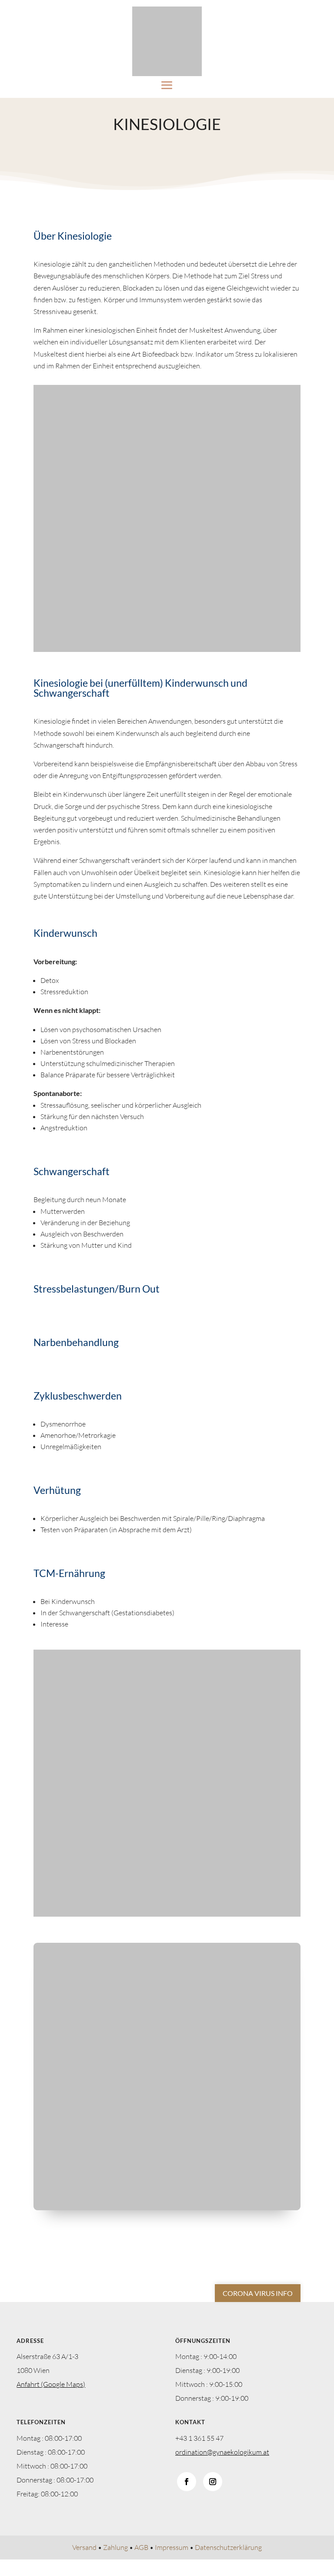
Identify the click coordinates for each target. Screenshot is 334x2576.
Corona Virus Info (258, 2293)
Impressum (172, 2547)
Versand (84, 2547)
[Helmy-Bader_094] (167, 2208)
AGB (141, 2547)
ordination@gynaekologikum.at (222, 2452)
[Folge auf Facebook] (187, 2482)
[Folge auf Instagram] (213, 2482)
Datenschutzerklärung (228, 2547)
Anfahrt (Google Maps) (51, 2384)
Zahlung (115, 2547)
